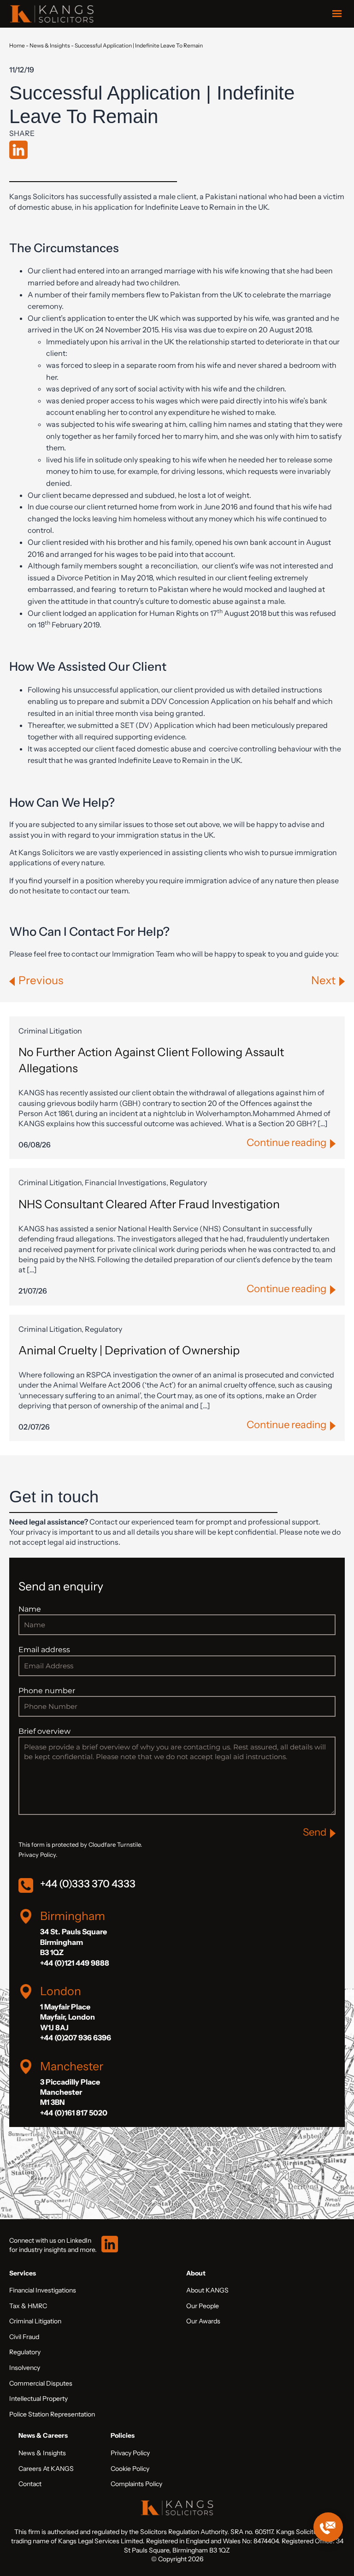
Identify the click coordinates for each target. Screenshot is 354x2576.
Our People (203, 2306)
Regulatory (25, 2352)
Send (315, 1832)
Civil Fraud (24, 2337)
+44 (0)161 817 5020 (74, 2113)
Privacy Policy (130, 2453)
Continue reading (286, 1143)
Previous (41, 980)
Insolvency (25, 2368)
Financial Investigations (43, 2290)
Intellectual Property (38, 2399)
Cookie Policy (130, 2469)
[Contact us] (328, 2527)
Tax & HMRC (28, 2306)
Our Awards (203, 2321)
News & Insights (50, 45)
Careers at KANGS (46, 2469)
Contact (30, 2484)
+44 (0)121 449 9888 (75, 1963)
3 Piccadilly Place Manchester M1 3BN (70, 2092)
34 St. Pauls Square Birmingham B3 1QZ (74, 1942)
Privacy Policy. (38, 1855)
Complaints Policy (136, 2484)
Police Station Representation (52, 2414)
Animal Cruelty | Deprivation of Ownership (129, 1350)
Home (17, 45)
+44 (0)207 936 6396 (76, 2038)
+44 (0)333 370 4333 (88, 1884)
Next (323, 980)
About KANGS (207, 2290)
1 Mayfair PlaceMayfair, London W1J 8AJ (68, 2017)
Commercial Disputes (41, 2383)
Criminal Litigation (35, 2321)
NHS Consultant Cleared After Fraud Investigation (149, 1204)
